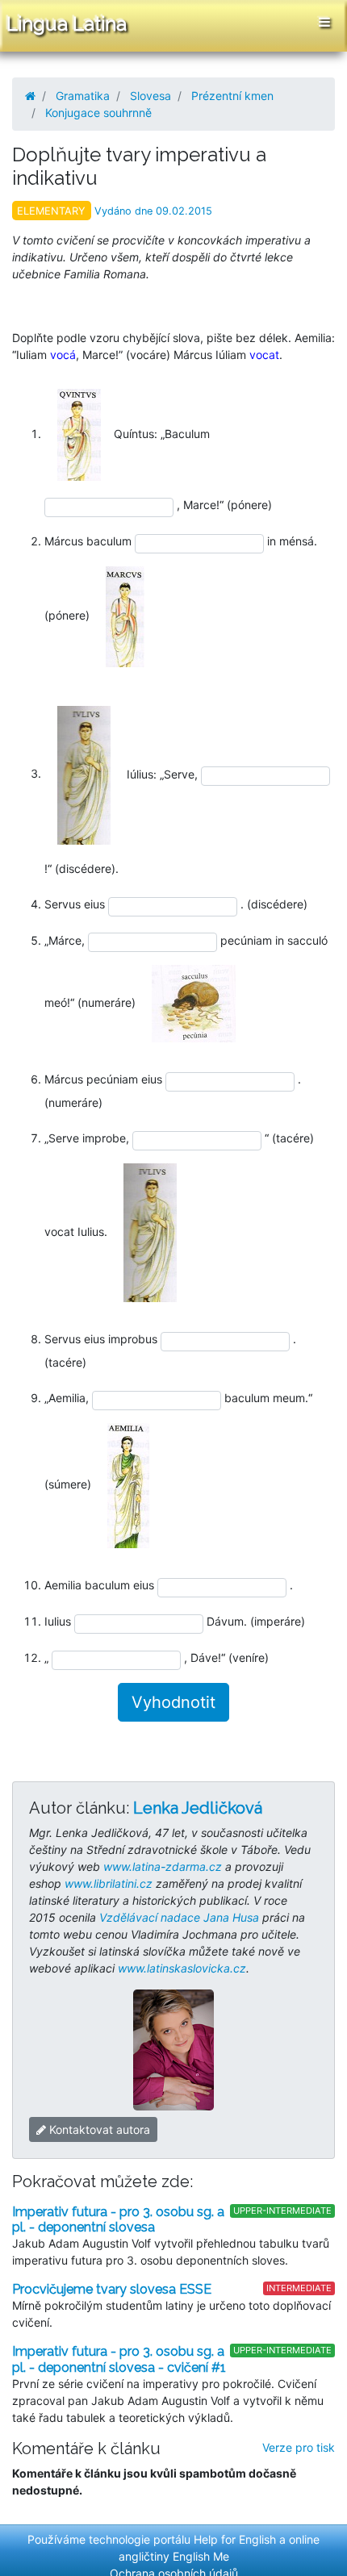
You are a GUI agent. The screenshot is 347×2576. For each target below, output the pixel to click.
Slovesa (151, 96)
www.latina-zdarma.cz (163, 1866)
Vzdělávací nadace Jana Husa (179, 1917)
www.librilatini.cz (109, 1883)
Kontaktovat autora (98, 2129)
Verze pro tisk (299, 2447)
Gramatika (83, 96)
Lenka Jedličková (198, 1808)
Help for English (235, 2539)
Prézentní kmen (232, 96)
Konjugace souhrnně (98, 113)
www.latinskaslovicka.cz (182, 1968)
